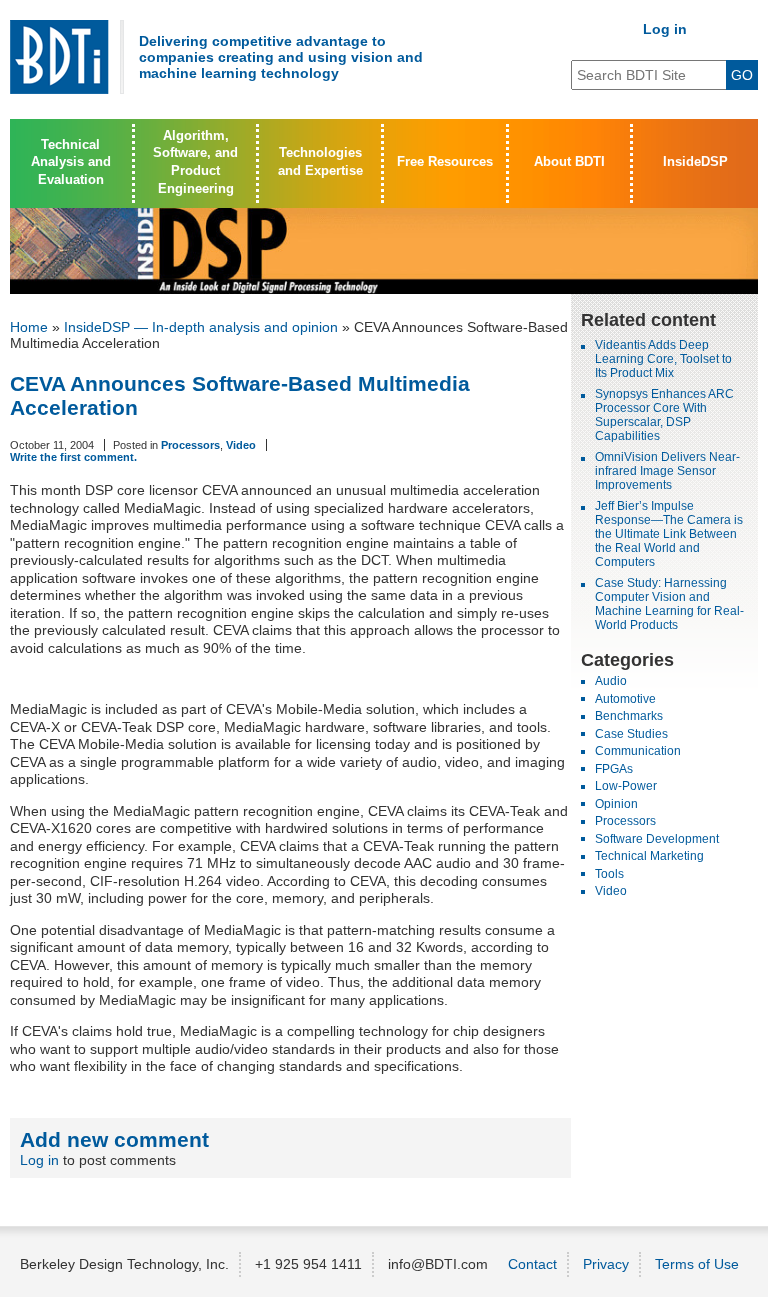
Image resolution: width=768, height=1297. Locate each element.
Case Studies (631, 734)
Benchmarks (629, 716)
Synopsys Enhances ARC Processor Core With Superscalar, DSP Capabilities (664, 415)
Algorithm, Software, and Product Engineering (195, 162)
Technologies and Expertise (320, 162)
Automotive (625, 699)
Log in (665, 29)
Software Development (657, 839)
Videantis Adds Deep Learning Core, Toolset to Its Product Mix (663, 359)
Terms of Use (697, 1264)
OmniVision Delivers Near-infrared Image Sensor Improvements (667, 471)
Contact (532, 1264)
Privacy (606, 1264)
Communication (638, 751)
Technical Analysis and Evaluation (71, 162)
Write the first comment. (73, 457)
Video (241, 445)
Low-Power (626, 786)
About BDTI (569, 162)
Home (29, 327)
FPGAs (614, 769)
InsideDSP (695, 162)
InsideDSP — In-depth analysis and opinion (201, 327)
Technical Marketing (649, 856)
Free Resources (445, 162)
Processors (190, 445)
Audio (611, 681)
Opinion (616, 804)
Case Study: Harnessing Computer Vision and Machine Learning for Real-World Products (669, 604)
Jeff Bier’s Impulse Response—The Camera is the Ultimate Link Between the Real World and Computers (669, 534)
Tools (609, 874)
